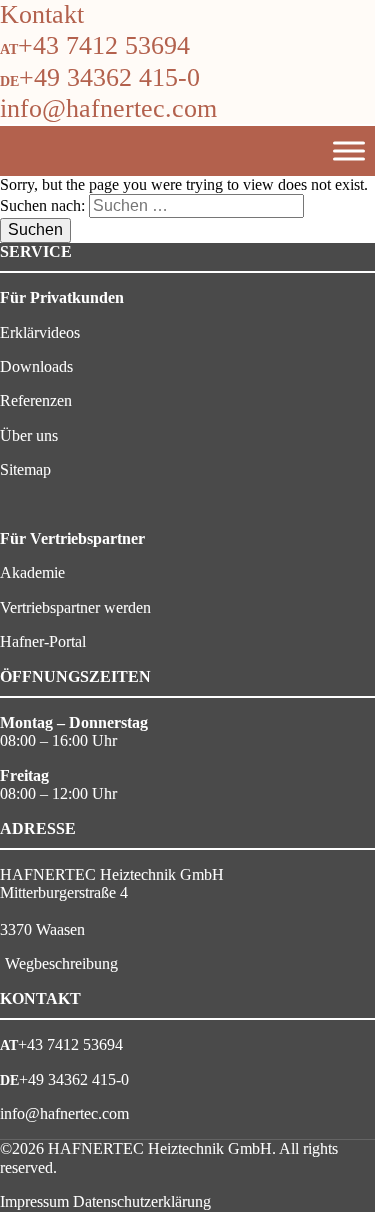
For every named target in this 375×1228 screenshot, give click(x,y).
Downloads (36, 366)
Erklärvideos (40, 332)
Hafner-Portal (43, 641)
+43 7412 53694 (104, 45)
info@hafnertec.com (108, 108)
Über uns (29, 435)
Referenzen (36, 400)
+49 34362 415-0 (109, 77)
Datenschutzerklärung (142, 1201)
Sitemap (25, 469)
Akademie (32, 572)
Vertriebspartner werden (75, 607)
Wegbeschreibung (61, 963)
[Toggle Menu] (349, 150)
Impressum (34, 1201)
